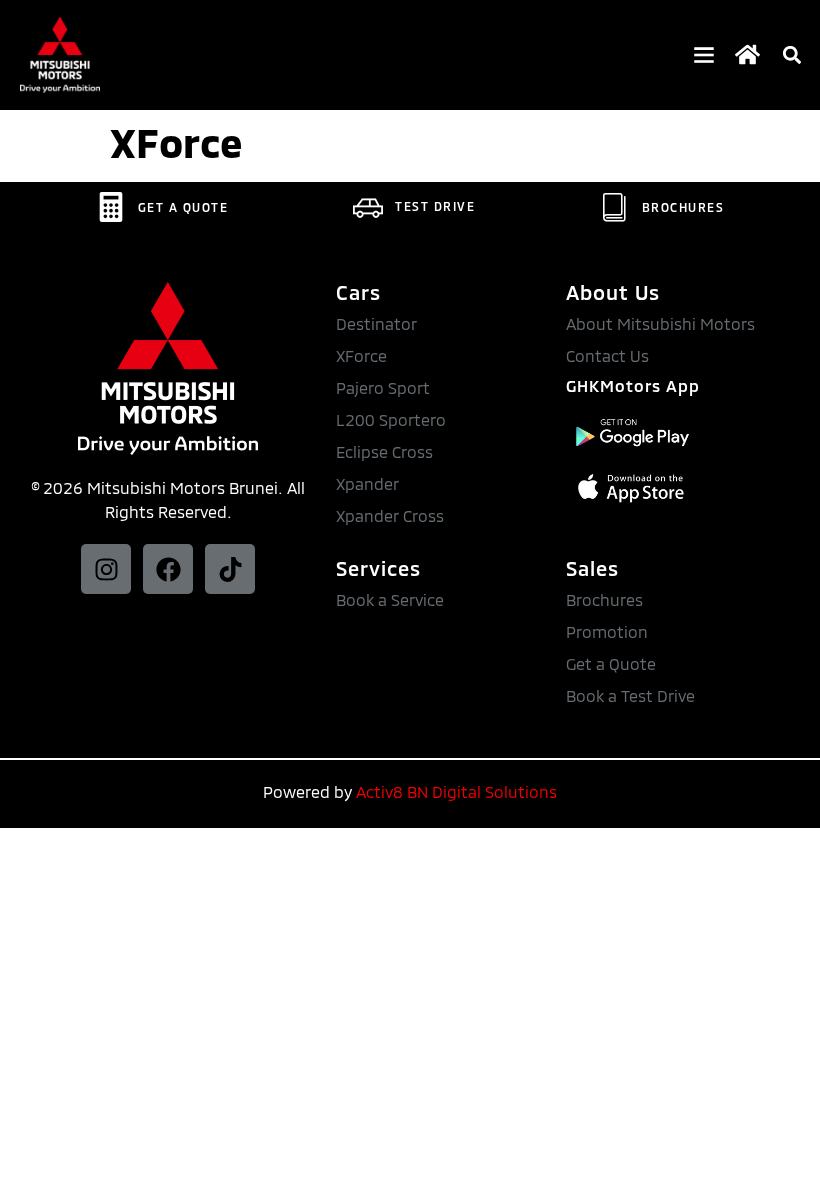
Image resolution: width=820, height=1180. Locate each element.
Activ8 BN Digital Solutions (456, 791)
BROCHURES (683, 207)
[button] (791, 55)
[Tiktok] (230, 569)
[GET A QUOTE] (111, 207)
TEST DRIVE (435, 206)
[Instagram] (106, 569)
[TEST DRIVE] (368, 206)
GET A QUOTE (183, 207)
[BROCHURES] (615, 207)
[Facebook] (168, 569)
